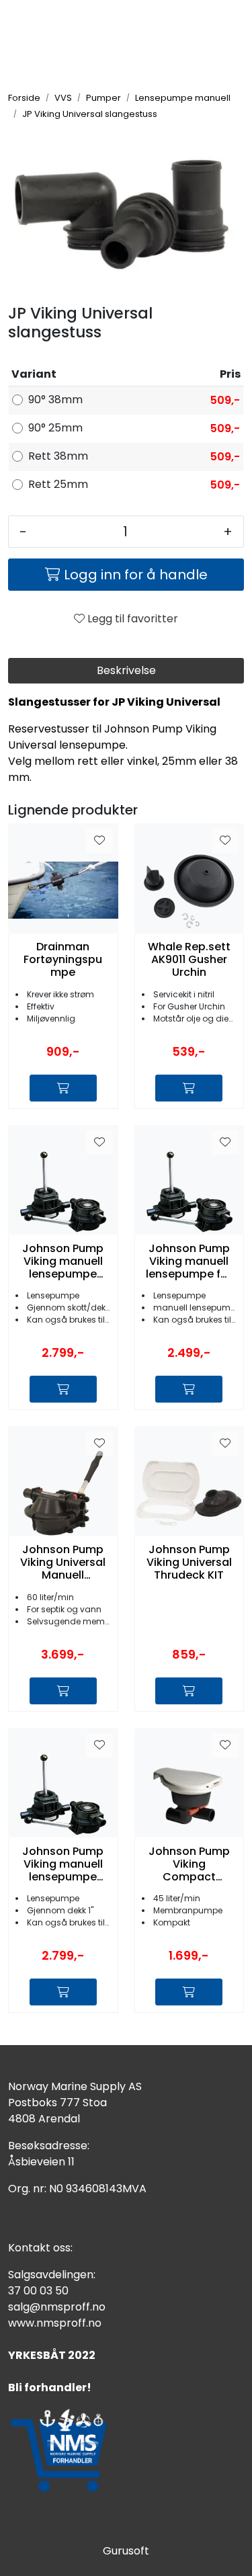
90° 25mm (55, 428)
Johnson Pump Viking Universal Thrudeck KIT (189, 1563)
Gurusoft (126, 2551)
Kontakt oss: (40, 2248)
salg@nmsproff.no (57, 2307)
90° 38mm (55, 400)
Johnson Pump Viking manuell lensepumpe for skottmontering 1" (189, 1261)
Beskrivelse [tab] (126, 670)
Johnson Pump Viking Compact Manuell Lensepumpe (189, 1864)
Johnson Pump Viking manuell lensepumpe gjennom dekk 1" (63, 1864)
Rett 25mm (58, 484)
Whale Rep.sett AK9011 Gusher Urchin (189, 960)
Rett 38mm (58, 456)
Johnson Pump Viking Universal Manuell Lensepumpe (63, 1563)
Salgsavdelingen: (52, 2275)
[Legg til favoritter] (99, 841)
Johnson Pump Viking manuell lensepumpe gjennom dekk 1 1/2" (63, 1261)
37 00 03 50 (38, 2291)
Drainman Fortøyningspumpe (63, 960)
